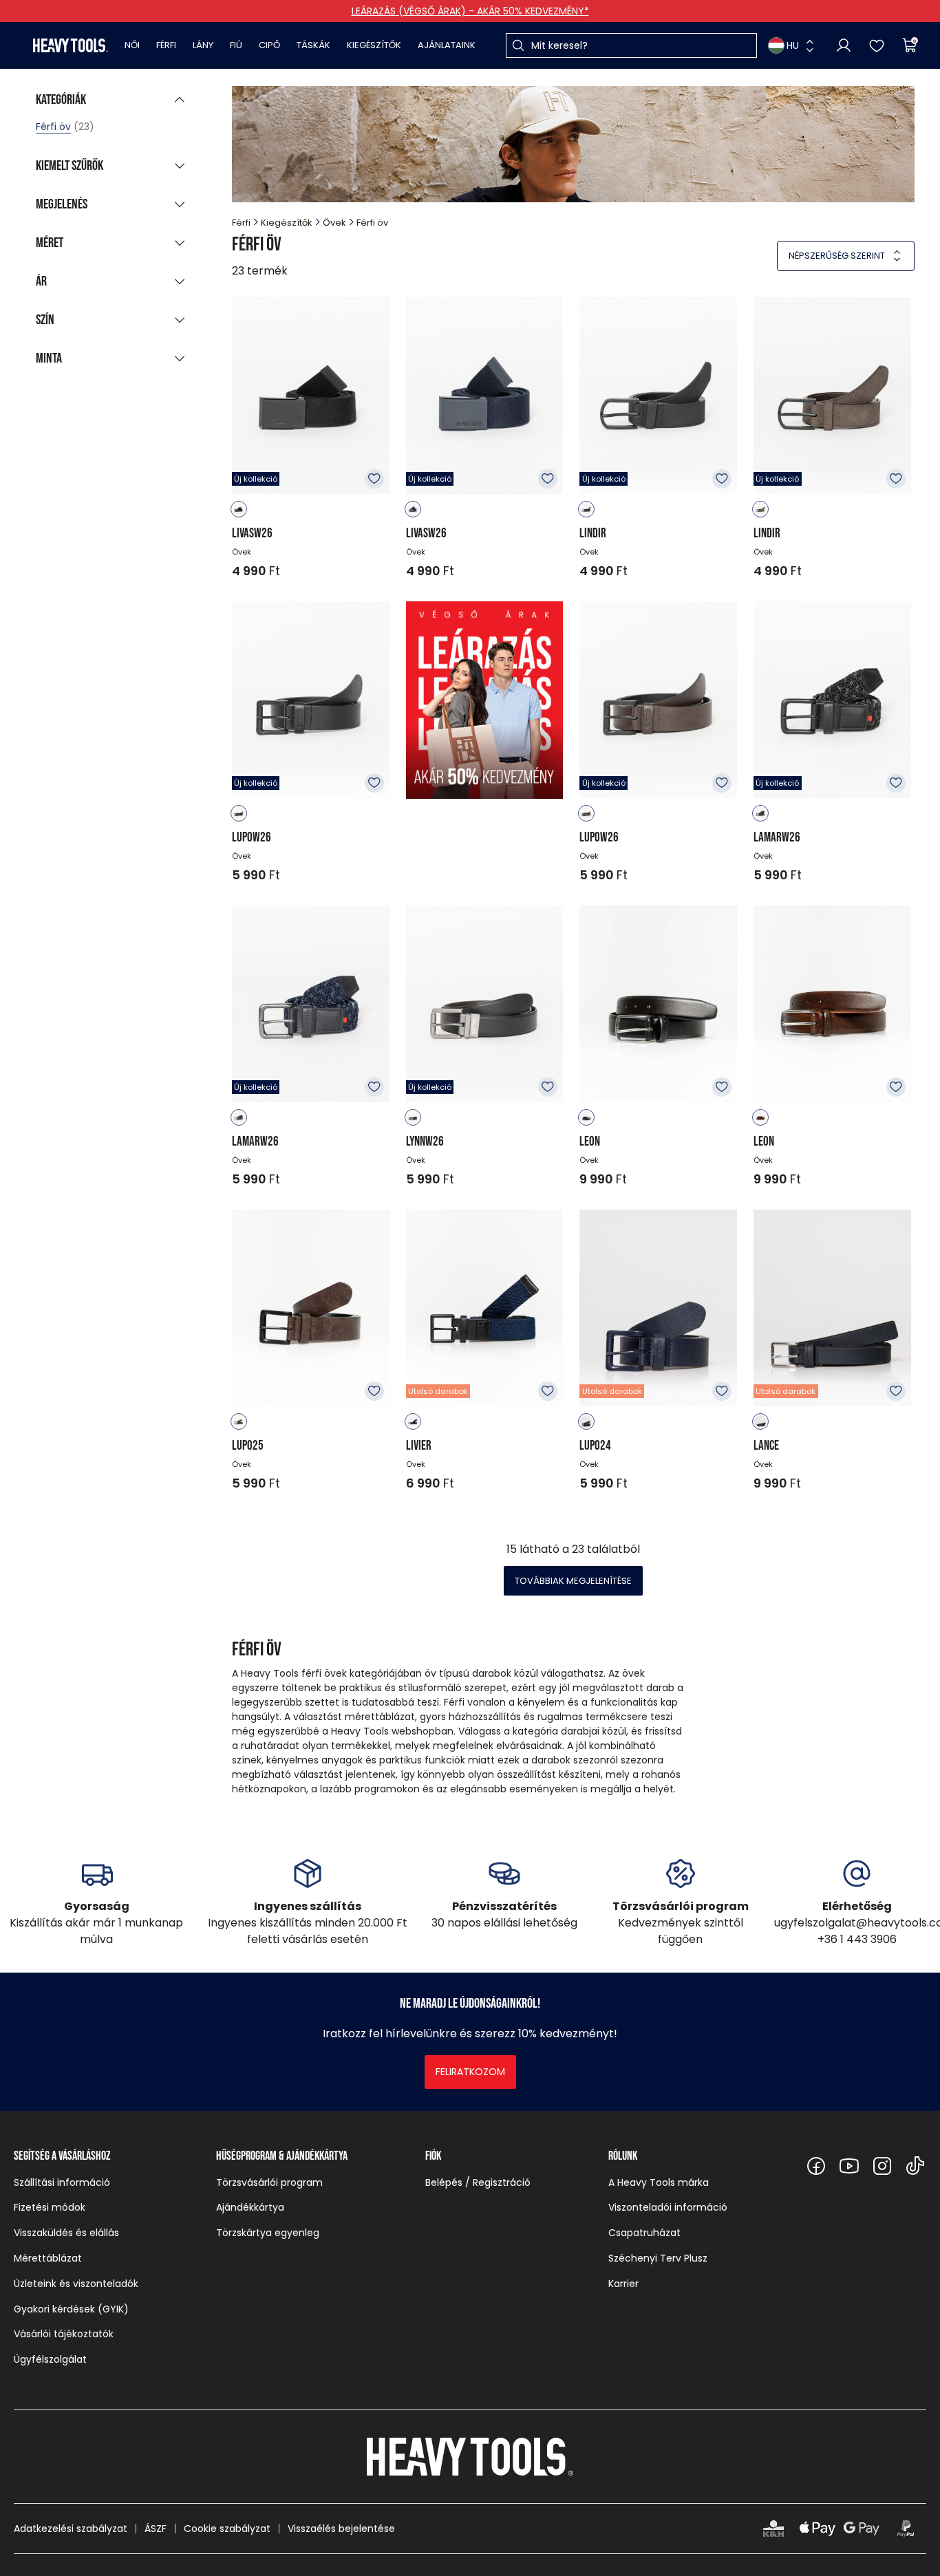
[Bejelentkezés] (844, 45)
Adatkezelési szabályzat (71, 2529)
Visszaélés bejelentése (341, 2529)
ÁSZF (156, 2529)
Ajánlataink (447, 45)
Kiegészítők (374, 45)
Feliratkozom (470, 2072)
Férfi (166, 45)
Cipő (269, 45)
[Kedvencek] (877, 45)
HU (793, 45)
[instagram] (882, 2166)
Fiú (236, 45)
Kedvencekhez (374, 479)
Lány (203, 45)
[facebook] (816, 2166)
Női (132, 45)
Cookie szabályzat (227, 2529)
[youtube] (849, 2166)
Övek (334, 223)
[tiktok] (915, 2166)
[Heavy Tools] (71, 45)
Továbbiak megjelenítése (573, 1581)
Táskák (313, 45)
